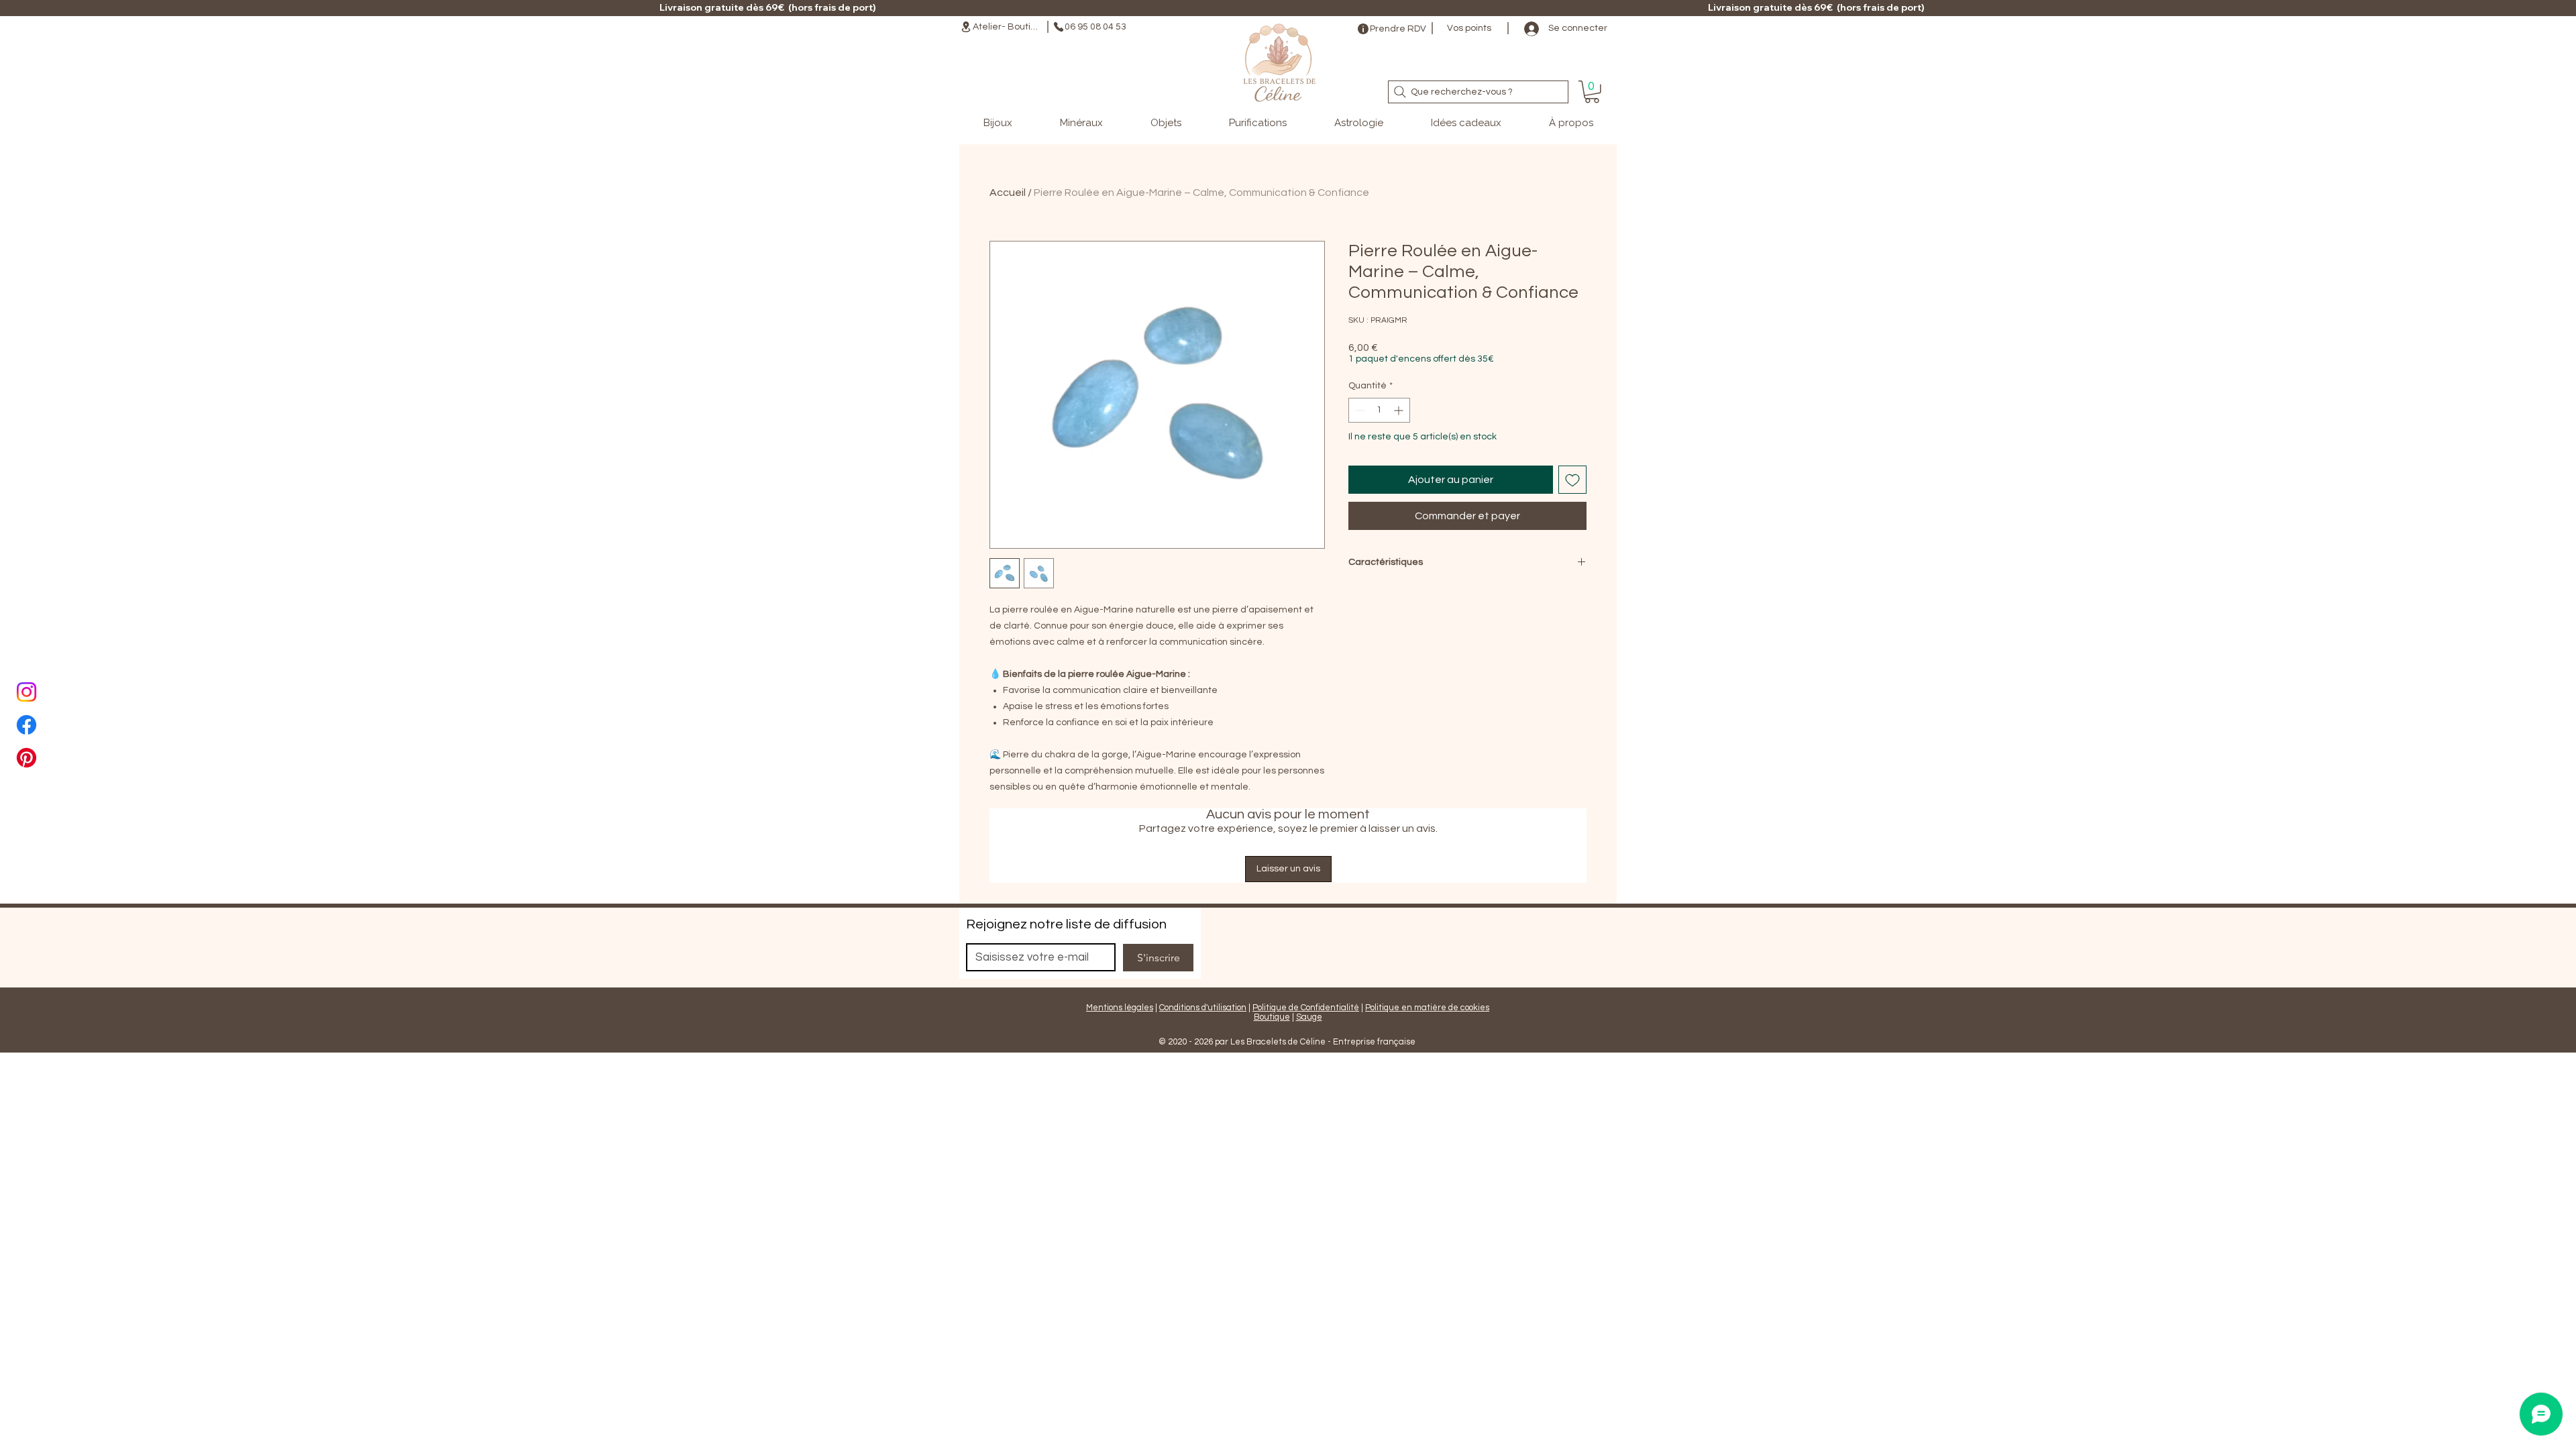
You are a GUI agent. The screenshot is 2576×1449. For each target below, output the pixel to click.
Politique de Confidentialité (1306, 1008)
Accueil (1008, 193)
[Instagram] (26, 692)
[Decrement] (1359, 410)
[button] (1592, 92)
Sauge (1309, 1017)
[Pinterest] (26, 758)
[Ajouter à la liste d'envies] (1572, 480)
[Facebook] (26, 725)
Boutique (1272, 1017)
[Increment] (1400, 410)
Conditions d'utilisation (1203, 1008)
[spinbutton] (1379, 410)
